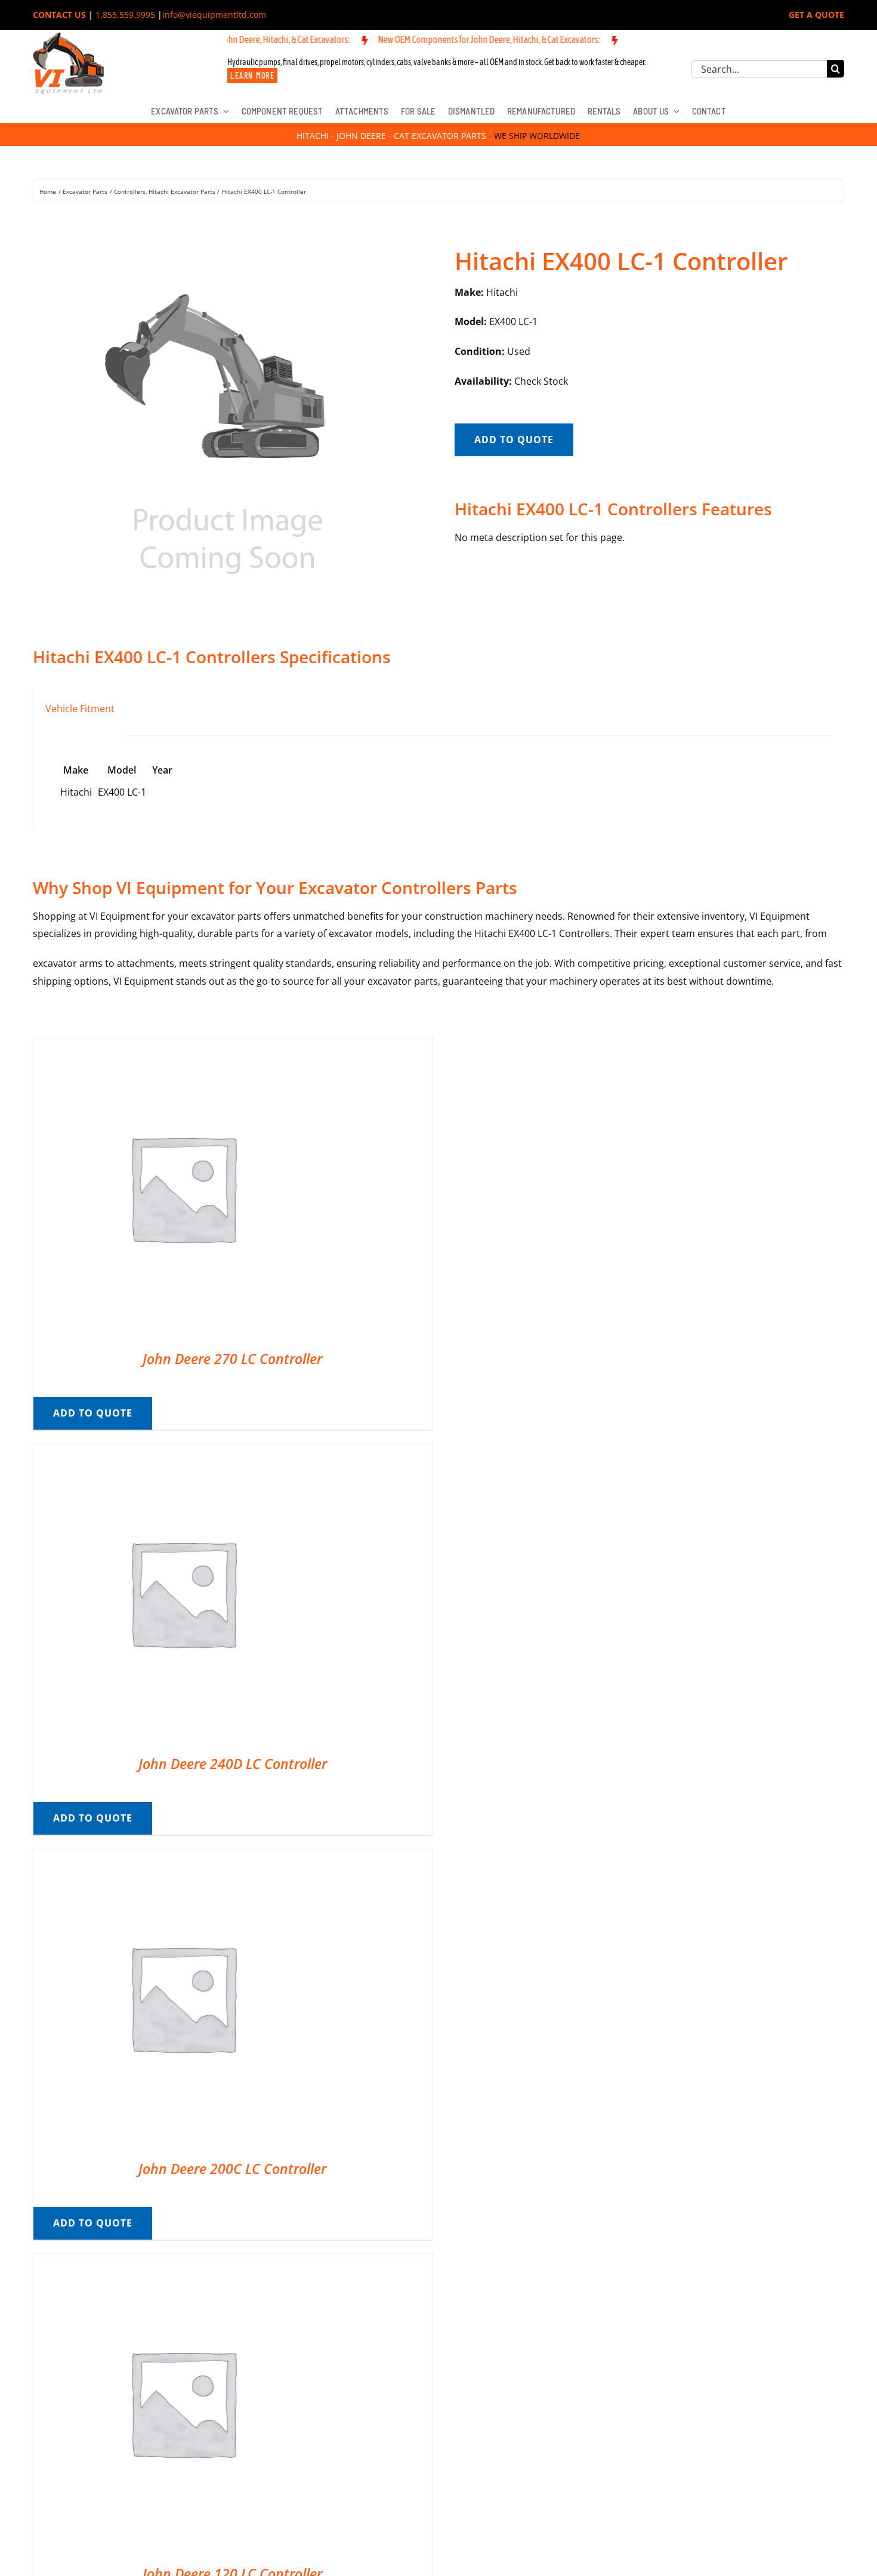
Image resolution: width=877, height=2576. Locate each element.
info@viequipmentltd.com (214, 15)
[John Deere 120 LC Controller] (183, 2262)
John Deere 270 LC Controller (232, 1359)
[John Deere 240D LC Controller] (183, 1452)
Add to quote (514, 440)
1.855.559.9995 (125, 15)
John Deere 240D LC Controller (233, 1764)
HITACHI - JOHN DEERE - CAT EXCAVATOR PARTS (391, 136)
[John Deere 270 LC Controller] (183, 1047)
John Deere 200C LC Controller (232, 2169)
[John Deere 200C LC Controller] (183, 1857)
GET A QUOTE (816, 15)
